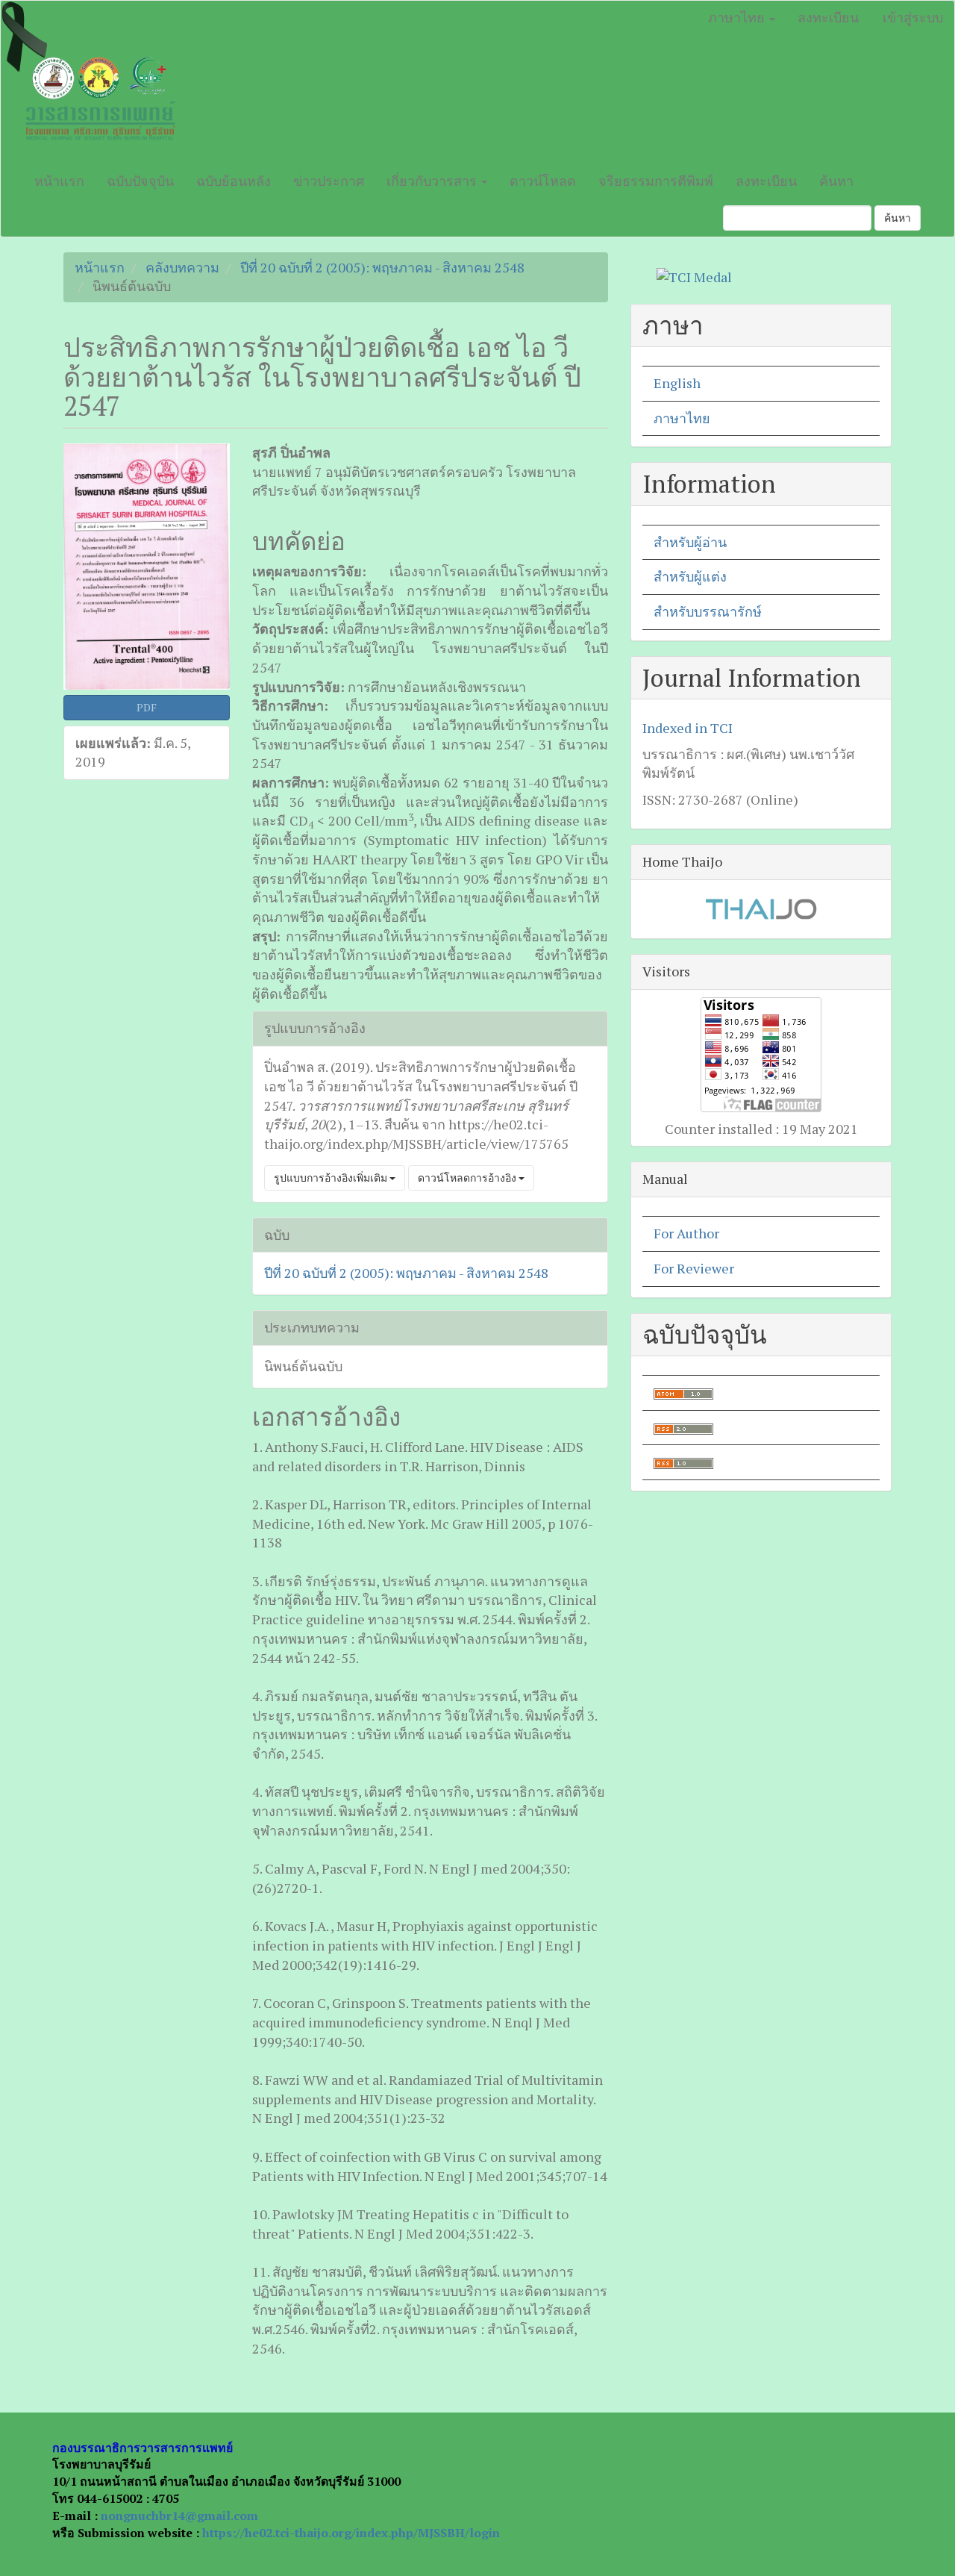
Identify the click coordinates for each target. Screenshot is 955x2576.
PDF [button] (147, 707)
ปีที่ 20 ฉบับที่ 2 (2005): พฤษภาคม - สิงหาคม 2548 (382, 267)
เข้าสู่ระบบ (913, 17)
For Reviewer (694, 1268)
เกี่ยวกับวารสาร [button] (433, 181)
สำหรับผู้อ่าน (690, 542)
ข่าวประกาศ (329, 181)
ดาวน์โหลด (543, 181)
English (677, 383)
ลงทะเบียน (828, 17)
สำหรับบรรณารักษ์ (708, 611)
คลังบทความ (182, 267)
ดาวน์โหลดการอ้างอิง (468, 1178)
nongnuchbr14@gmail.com (179, 2516)
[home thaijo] (761, 908)
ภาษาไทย (682, 418)
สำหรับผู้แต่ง (690, 576)
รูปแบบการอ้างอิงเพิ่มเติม (332, 1178)
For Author (686, 1233)
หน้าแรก (59, 181)
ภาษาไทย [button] (738, 17)
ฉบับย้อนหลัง (234, 181)
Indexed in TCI (688, 728)
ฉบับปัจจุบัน (140, 181)
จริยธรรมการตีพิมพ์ (656, 181)
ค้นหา (836, 181)
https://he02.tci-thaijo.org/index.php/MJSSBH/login (351, 2533)
